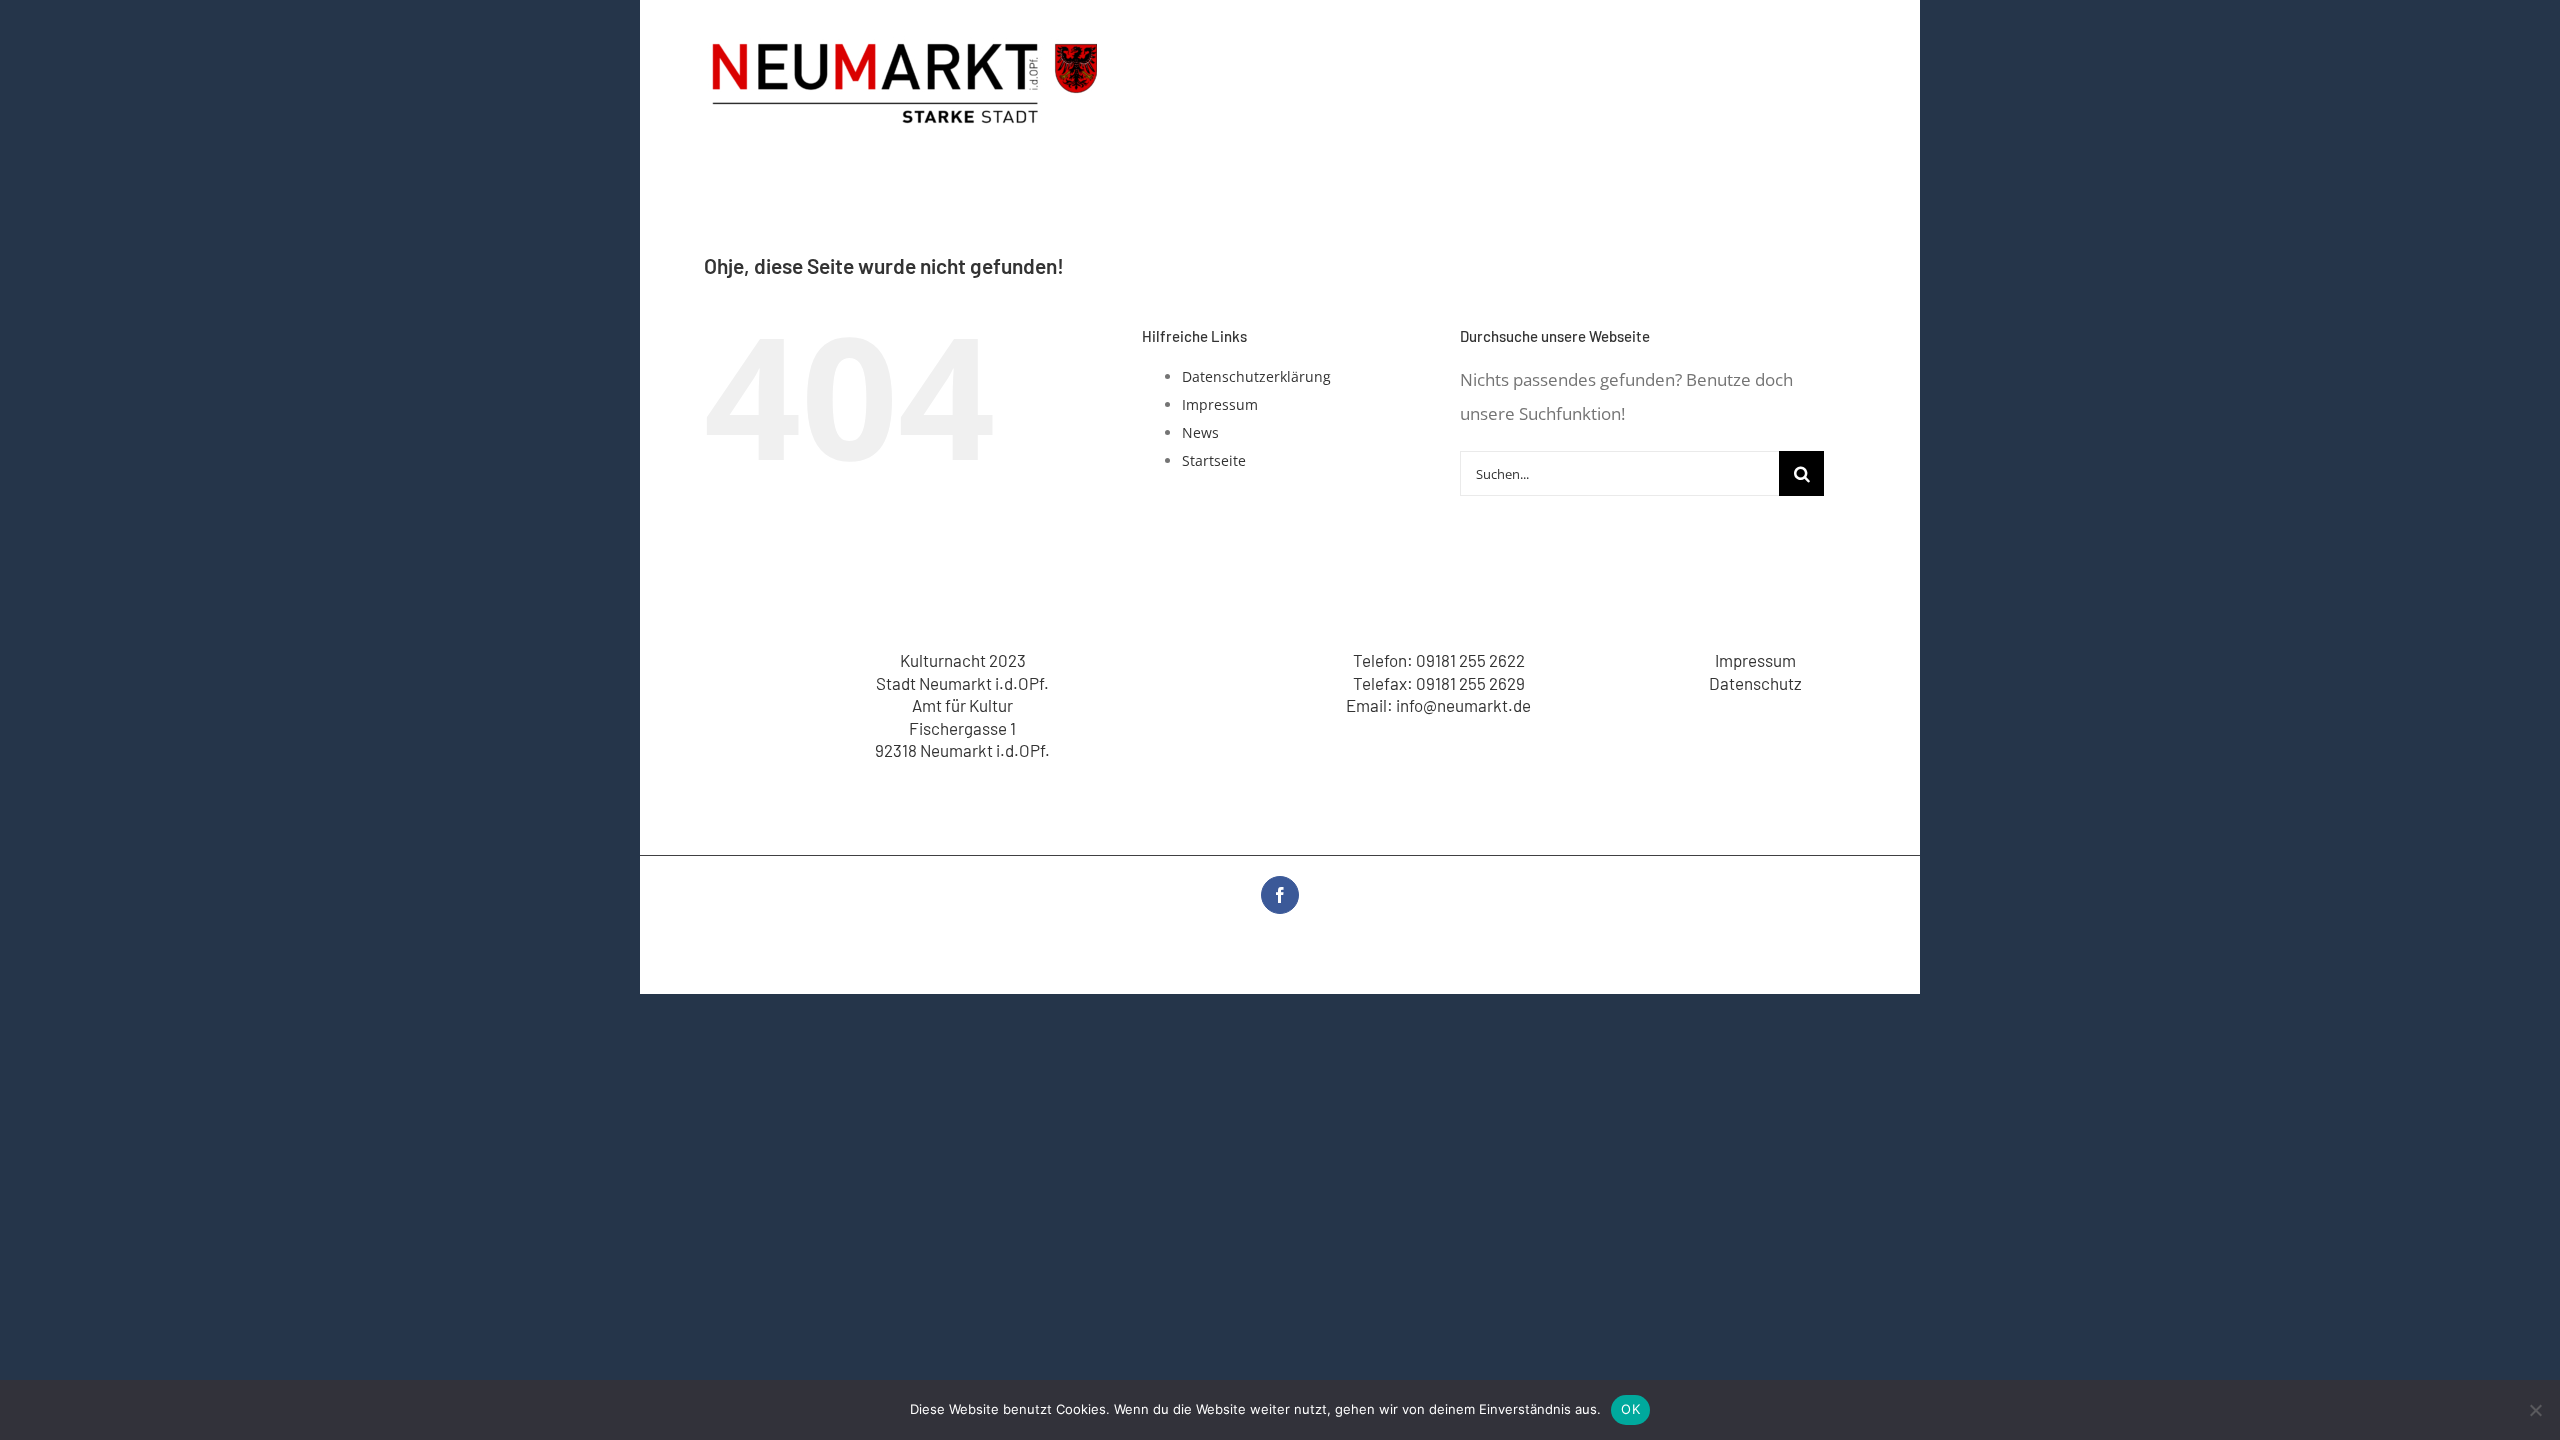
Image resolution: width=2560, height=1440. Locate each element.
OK (1630, 1409)
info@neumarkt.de (1463, 705)
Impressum (1220, 404)
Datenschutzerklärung (1256, 376)
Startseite (1214, 460)
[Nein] (2535, 1410)
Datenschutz (1755, 683)
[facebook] (1280, 895)
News (1200, 432)
